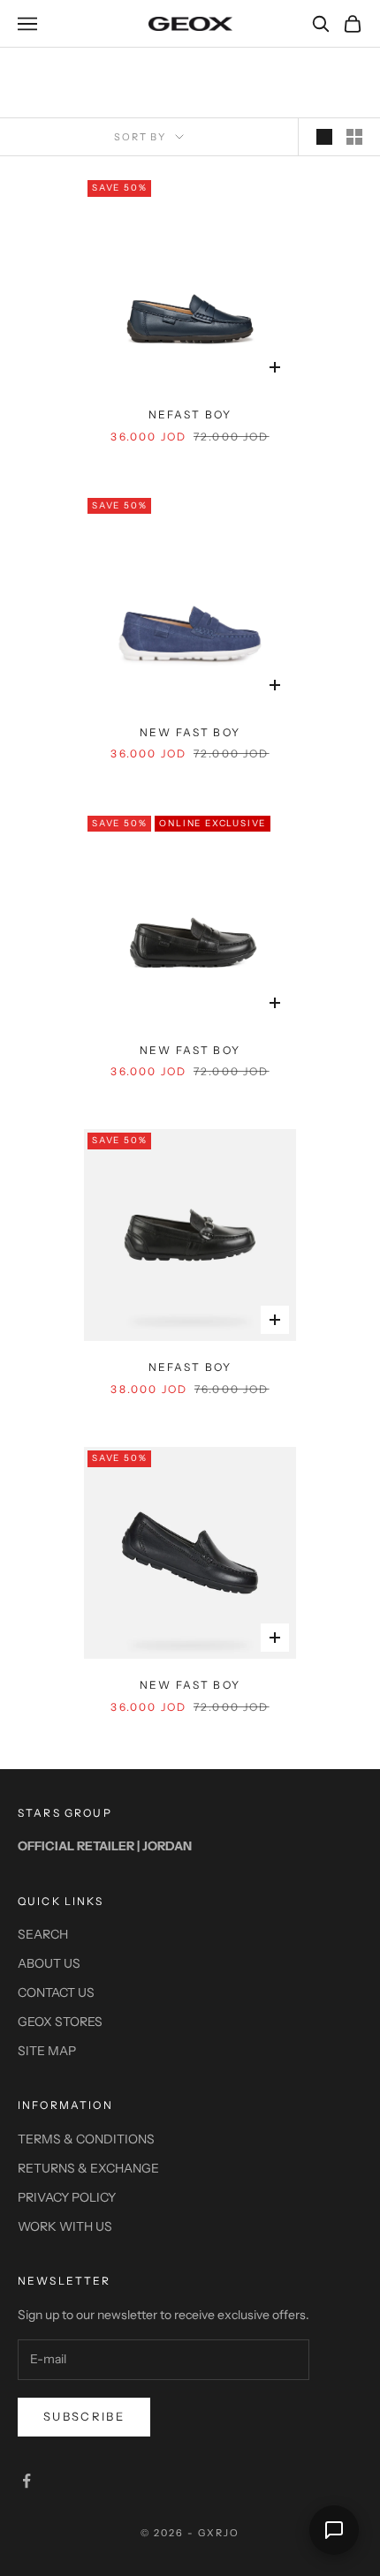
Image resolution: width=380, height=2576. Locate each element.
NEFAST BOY (190, 414)
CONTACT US (56, 1992)
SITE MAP (47, 2051)
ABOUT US (49, 1963)
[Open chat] (334, 2530)
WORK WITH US (65, 2226)
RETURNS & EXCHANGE (88, 2168)
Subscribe (84, 2416)
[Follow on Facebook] (27, 2481)
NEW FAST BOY (190, 732)
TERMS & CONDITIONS (86, 2139)
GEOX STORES (60, 2022)
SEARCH (43, 1934)
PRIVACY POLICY (67, 2197)
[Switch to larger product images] (324, 137)
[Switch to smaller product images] (354, 137)
